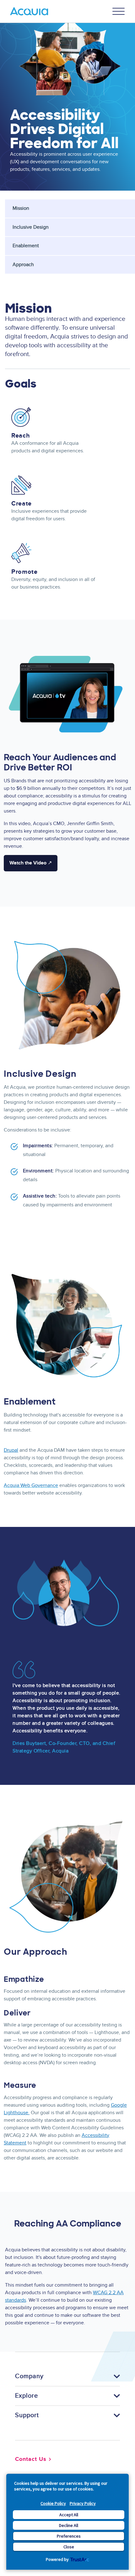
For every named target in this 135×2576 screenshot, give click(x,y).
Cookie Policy (53, 2503)
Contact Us (31, 2459)
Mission (21, 208)
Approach (23, 265)
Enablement (26, 246)
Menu (119, 11)
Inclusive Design (31, 227)
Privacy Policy (83, 2503)
